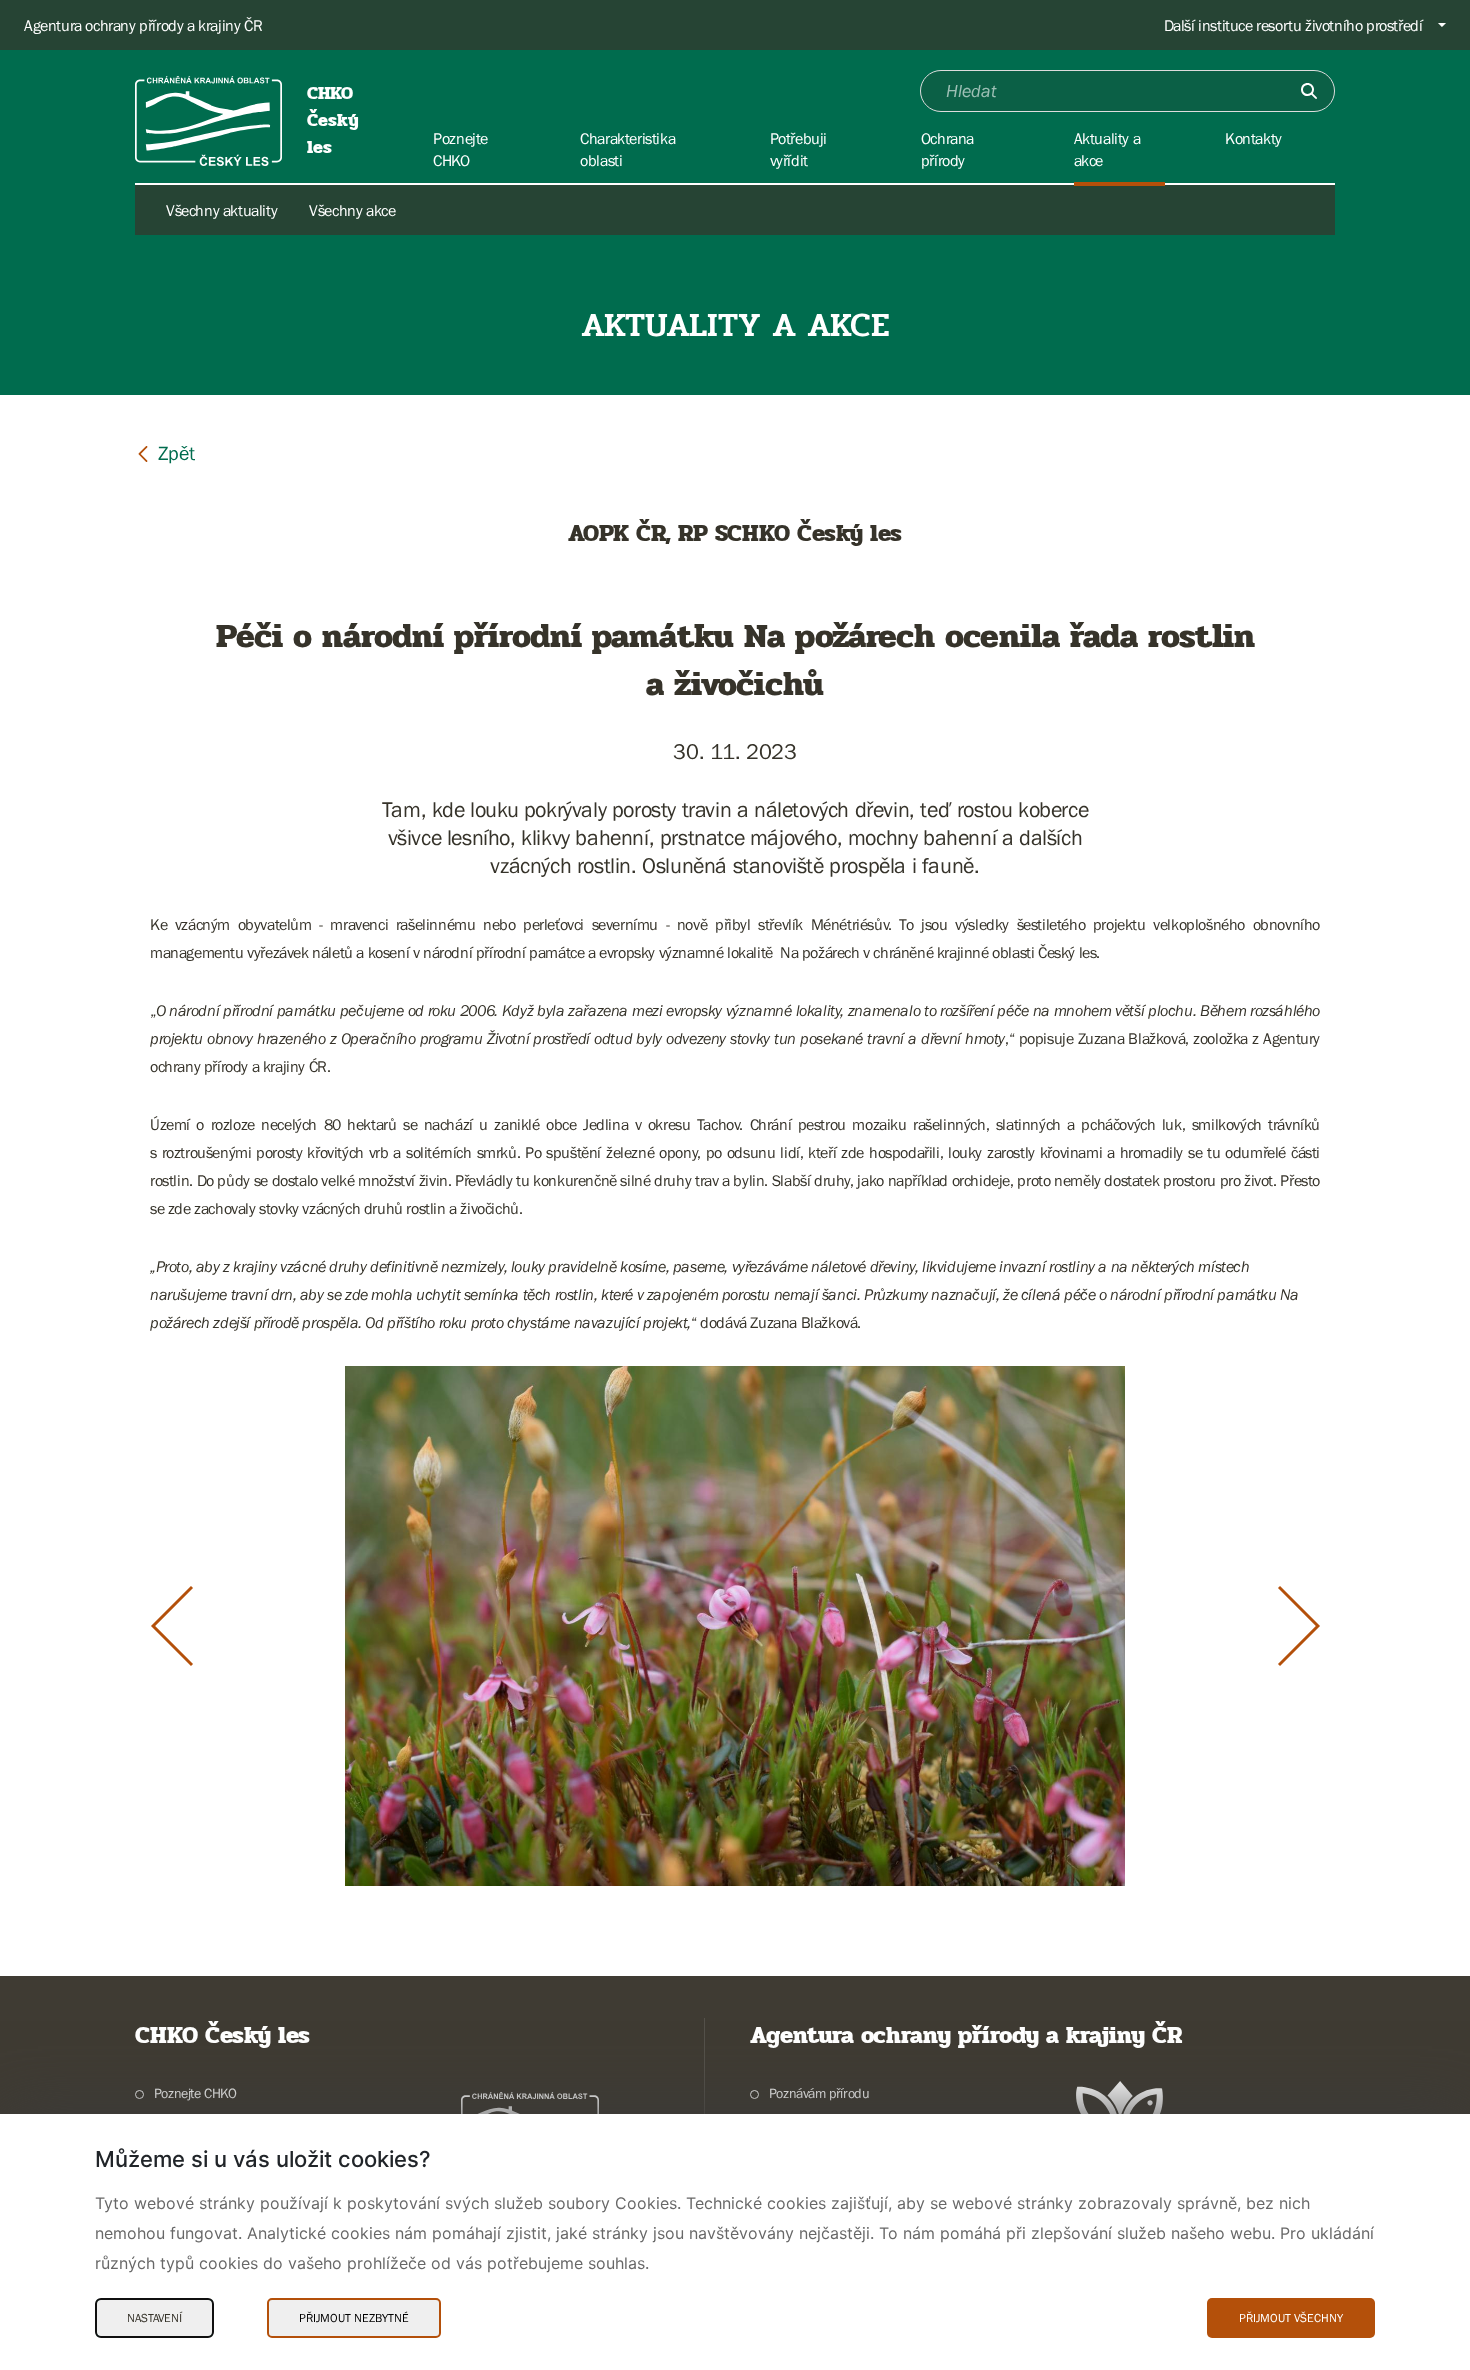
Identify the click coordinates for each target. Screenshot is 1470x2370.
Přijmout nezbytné (354, 2318)
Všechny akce (352, 210)
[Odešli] (1309, 91)
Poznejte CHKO (195, 2093)
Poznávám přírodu (819, 2093)
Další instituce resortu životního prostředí (1293, 25)
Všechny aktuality (221, 210)
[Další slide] (1299, 1626)
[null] (165, 452)
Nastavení (154, 2318)
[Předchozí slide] (172, 1626)
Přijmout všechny (1291, 2318)
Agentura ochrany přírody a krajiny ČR (143, 25)
